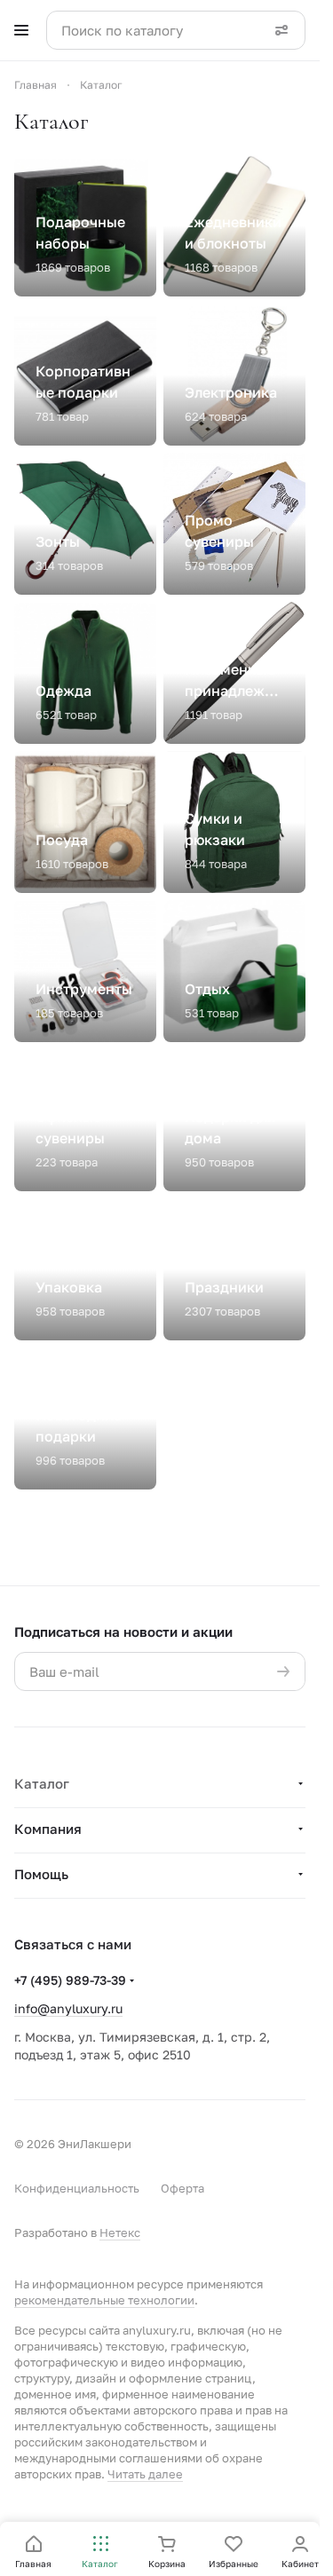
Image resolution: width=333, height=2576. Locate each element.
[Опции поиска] (281, 30)
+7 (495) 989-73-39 (70, 1980)
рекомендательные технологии (104, 2300)
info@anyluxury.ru (68, 2008)
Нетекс (120, 2232)
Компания (48, 1829)
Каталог (42, 1783)
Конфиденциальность (77, 2188)
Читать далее (145, 2474)
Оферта (182, 2188)
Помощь (41, 1874)
